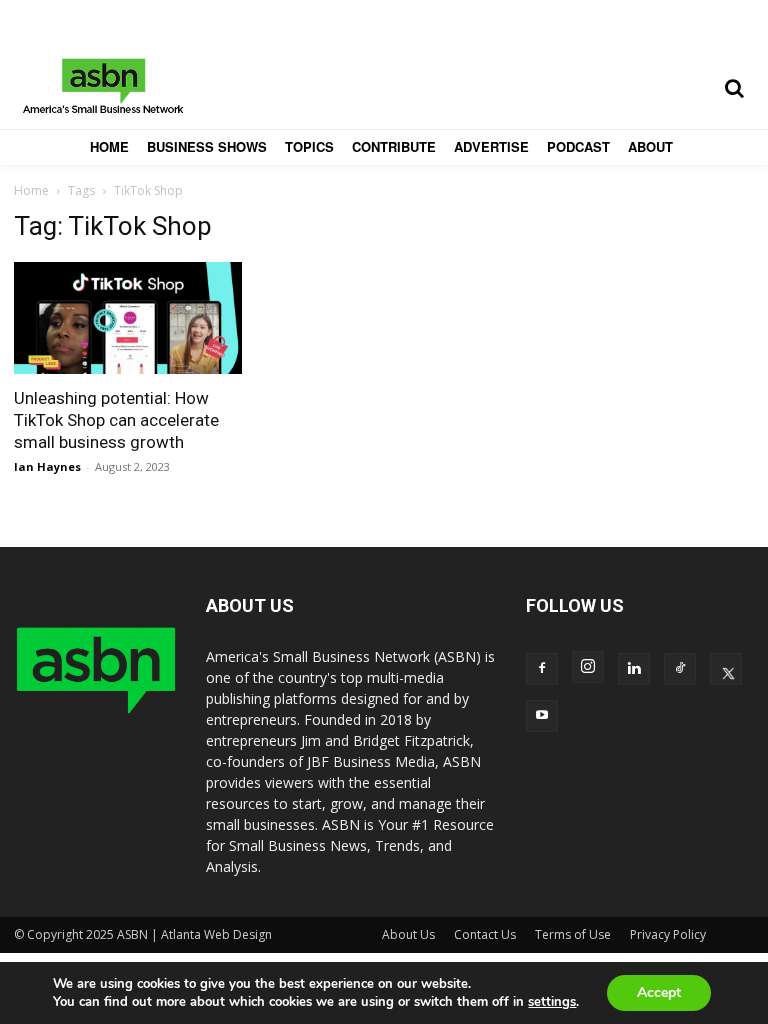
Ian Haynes (47, 466)
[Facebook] (542, 669)
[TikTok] (680, 669)
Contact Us (485, 934)
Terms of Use (573, 934)
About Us (408, 934)
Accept (659, 992)
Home (31, 190)
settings (552, 1002)
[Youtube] (542, 716)
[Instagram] (588, 667)
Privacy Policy (668, 934)
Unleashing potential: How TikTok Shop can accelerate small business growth (116, 420)
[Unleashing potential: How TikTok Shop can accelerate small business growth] (128, 318)
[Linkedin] (634, 669)
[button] (734, 88)
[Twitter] (726, 669)
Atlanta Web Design (216, 934)
